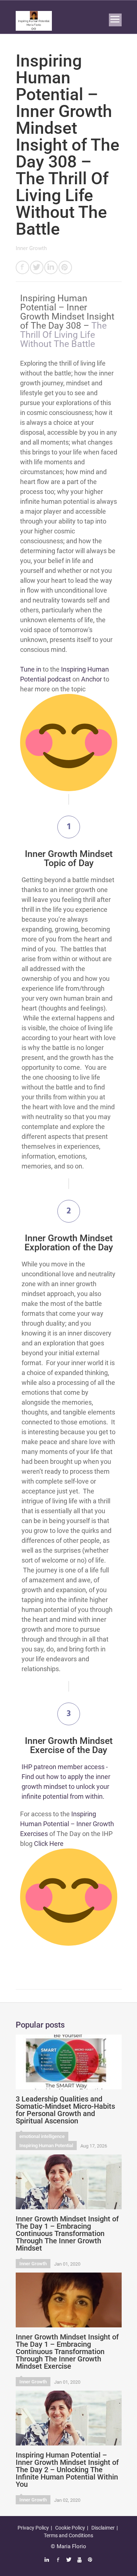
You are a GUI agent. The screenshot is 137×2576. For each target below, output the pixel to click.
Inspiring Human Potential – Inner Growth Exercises (67, 1824)
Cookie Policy (70, 2528)
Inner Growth (31, 248)
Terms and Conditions (68, 2535)
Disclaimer (103, 2528)
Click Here (49, 1844)
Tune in (31, 669)
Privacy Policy (33, 2528)
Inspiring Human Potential (46, 2146)
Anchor (92, 679)
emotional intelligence (42, 2136)
